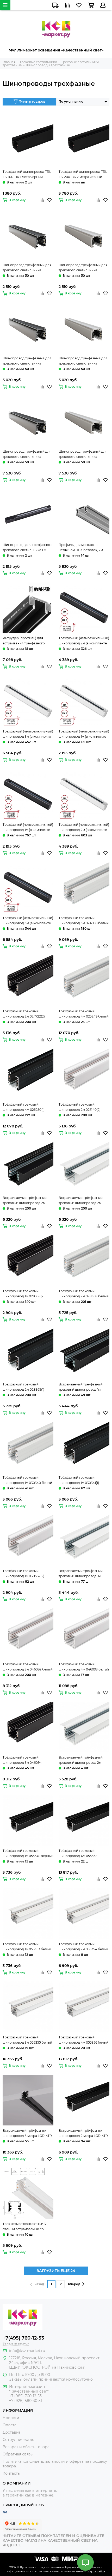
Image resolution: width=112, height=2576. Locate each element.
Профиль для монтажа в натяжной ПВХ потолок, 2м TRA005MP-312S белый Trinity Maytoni (82, 548)
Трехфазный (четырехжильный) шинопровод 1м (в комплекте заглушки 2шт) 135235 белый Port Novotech (84, 734)
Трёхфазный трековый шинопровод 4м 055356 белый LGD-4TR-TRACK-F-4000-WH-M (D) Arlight (83, 2040)
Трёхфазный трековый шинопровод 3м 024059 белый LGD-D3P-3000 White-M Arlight (84, 921)
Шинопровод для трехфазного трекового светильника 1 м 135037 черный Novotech (28, 548)
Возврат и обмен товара (26, 2447)
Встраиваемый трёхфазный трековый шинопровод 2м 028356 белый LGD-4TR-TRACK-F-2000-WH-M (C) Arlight (81, 1760)
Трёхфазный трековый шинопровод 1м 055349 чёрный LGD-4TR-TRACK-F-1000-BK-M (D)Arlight (28, 1854)
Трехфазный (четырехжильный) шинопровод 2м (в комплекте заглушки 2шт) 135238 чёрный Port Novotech (84, 641)
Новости (11, 2418)
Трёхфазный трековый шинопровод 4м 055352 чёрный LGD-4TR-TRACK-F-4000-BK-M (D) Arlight (81, 1854)
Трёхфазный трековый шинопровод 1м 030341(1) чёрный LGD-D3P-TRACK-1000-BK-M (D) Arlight (84, 1481)
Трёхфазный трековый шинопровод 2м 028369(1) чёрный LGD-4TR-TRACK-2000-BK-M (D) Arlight (28, 1387)
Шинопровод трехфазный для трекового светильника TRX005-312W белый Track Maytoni (83, 361)
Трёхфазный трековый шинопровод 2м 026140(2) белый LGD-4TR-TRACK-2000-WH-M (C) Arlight (83, 1107)
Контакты (12, 2473)
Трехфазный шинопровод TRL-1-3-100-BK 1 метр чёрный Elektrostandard (27, 175)
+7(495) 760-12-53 (23, 2338)
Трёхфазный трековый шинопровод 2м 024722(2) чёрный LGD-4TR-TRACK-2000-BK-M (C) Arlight (28, 1014)
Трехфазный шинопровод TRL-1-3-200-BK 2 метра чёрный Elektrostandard (83, 175)
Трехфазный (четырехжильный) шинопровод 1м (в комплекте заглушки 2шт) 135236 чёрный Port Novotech (28, 828)
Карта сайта (96, 2571)
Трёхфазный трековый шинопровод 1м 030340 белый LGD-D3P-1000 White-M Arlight (27, 1481)
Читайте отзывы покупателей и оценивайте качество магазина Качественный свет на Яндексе (53, 2540)
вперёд (74, 2284)
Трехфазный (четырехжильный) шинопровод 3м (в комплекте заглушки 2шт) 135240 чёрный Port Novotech (28, 921)
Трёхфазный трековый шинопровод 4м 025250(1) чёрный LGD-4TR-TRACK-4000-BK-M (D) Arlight (28, 1107)
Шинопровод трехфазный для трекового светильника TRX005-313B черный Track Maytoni (27, 454)
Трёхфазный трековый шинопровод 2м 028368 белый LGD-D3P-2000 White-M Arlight (84, 1294)
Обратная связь (18, 2454)
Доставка (11, 2432)
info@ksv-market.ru (27, 2351)
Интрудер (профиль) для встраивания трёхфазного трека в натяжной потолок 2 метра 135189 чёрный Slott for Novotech (26, 641)
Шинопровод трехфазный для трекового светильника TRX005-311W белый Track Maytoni (83, 268)
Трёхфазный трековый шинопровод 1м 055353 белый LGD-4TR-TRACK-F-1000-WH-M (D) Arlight (28, 1947)
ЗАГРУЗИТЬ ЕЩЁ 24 (56, 2271)
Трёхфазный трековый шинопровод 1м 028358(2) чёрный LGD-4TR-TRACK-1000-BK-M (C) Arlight (27, 1294)
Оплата (10, 2425)
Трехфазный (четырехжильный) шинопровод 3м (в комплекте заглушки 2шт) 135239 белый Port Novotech (28, 734)
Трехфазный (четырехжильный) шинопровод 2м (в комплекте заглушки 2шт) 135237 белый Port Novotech (84, 828)
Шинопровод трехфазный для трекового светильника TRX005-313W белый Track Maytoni (83, 454)
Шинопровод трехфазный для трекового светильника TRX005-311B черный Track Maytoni (27, 268)
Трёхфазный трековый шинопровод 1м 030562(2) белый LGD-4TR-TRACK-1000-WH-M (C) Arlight (26, 1574)
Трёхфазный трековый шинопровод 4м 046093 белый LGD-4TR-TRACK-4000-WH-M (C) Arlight (84, 1667)
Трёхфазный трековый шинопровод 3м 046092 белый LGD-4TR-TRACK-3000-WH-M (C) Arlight (28, 1667)
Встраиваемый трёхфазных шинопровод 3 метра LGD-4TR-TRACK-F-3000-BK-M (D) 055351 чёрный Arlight (28, 2134)
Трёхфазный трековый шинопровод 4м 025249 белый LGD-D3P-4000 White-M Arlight (84, 1014)
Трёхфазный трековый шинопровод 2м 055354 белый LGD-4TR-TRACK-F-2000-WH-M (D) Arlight (84, 1947)
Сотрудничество (18, 2440)
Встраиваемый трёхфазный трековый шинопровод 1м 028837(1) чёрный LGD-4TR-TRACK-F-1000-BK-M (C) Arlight (84, 1387)
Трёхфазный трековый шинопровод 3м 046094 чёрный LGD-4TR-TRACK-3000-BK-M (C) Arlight (28, 1760)
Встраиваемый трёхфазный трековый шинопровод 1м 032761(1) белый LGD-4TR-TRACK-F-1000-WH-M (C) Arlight (81, 1574)
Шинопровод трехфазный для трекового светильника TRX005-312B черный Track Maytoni (27, 361)
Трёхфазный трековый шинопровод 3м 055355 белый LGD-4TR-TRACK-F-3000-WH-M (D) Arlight (28, 2040)
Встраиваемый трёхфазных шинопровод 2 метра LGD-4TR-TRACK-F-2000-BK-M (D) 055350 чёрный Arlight (84, 2134)
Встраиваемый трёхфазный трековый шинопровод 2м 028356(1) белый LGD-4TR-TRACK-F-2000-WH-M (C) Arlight (81, 1201)
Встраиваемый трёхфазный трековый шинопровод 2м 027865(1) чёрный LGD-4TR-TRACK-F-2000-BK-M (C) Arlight (28, 1201)
